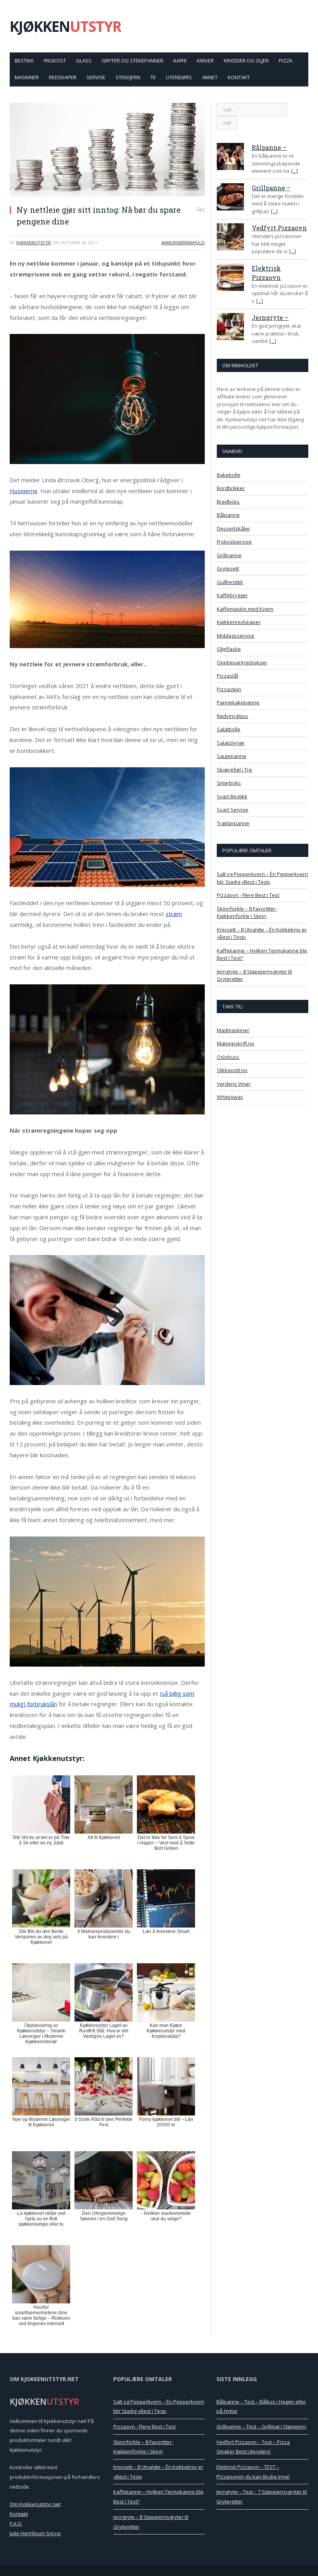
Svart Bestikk (232, 796)
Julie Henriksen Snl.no (35, 2533)
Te (153, 77)
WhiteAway (230, 1097)
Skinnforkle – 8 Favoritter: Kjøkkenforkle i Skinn (247, 913)
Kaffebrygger (232, 595)
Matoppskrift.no (236, 1043)
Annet (210, 77)
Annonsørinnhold (183, 242)
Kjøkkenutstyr (34, 242)
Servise (96, 77)
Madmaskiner (233, 1030)
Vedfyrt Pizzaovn (279, 228)
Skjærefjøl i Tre (234, 770)
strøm (174, 914)
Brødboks (228, 502)
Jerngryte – (270, 317)
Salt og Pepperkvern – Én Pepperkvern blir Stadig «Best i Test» (262, 878)
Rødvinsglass (232, 716)
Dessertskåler (233, 528)
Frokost (55, 61)
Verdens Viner (234, 1084)
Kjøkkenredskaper (239, 622)
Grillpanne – (271, 188)
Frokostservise (234, 542)
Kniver (205, 61)
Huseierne (24, 491)
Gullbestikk (230, 582)
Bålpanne (228, 515)
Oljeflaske (229, 649)
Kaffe (180, 61)
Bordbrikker (231, 488)
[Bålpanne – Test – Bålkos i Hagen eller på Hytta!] (230, 158)
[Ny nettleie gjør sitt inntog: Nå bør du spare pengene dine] (107, 151)
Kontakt (239, 77)
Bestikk (24, 61)
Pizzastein (229, 689)
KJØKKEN (66, 26)
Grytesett (228, 568)
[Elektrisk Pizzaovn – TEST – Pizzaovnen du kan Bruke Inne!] (230, 278)
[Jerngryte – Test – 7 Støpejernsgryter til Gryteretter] (230, 328)
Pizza (286, 61)
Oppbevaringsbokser (242, 662)
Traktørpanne (233, 823)
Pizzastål (227, 676)
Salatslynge (231, 743)
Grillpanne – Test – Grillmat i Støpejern (261, 2427)
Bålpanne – (269, 147)
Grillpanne (229, 555)
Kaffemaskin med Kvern (245, 609)
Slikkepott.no (232, 1070)
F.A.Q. (16, 2524)
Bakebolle (229, 475)
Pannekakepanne (238, 702)
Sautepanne (232, 756)
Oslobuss (228, 1057)
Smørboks (229, 783)
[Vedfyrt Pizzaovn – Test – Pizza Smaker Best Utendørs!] (230, 238)
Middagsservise (236, 636)
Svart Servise (232, 810)
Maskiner (27, 77)
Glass (84, 61)
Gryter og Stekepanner (132, 61)
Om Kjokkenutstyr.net (35, 2504)
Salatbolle (229, 729)
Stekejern (128, 77)
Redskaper (63, 77)
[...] (295, 171)
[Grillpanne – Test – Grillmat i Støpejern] (230, 198)
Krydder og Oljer (246, 61)
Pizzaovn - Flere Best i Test (248, 895)
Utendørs (179, 77)
